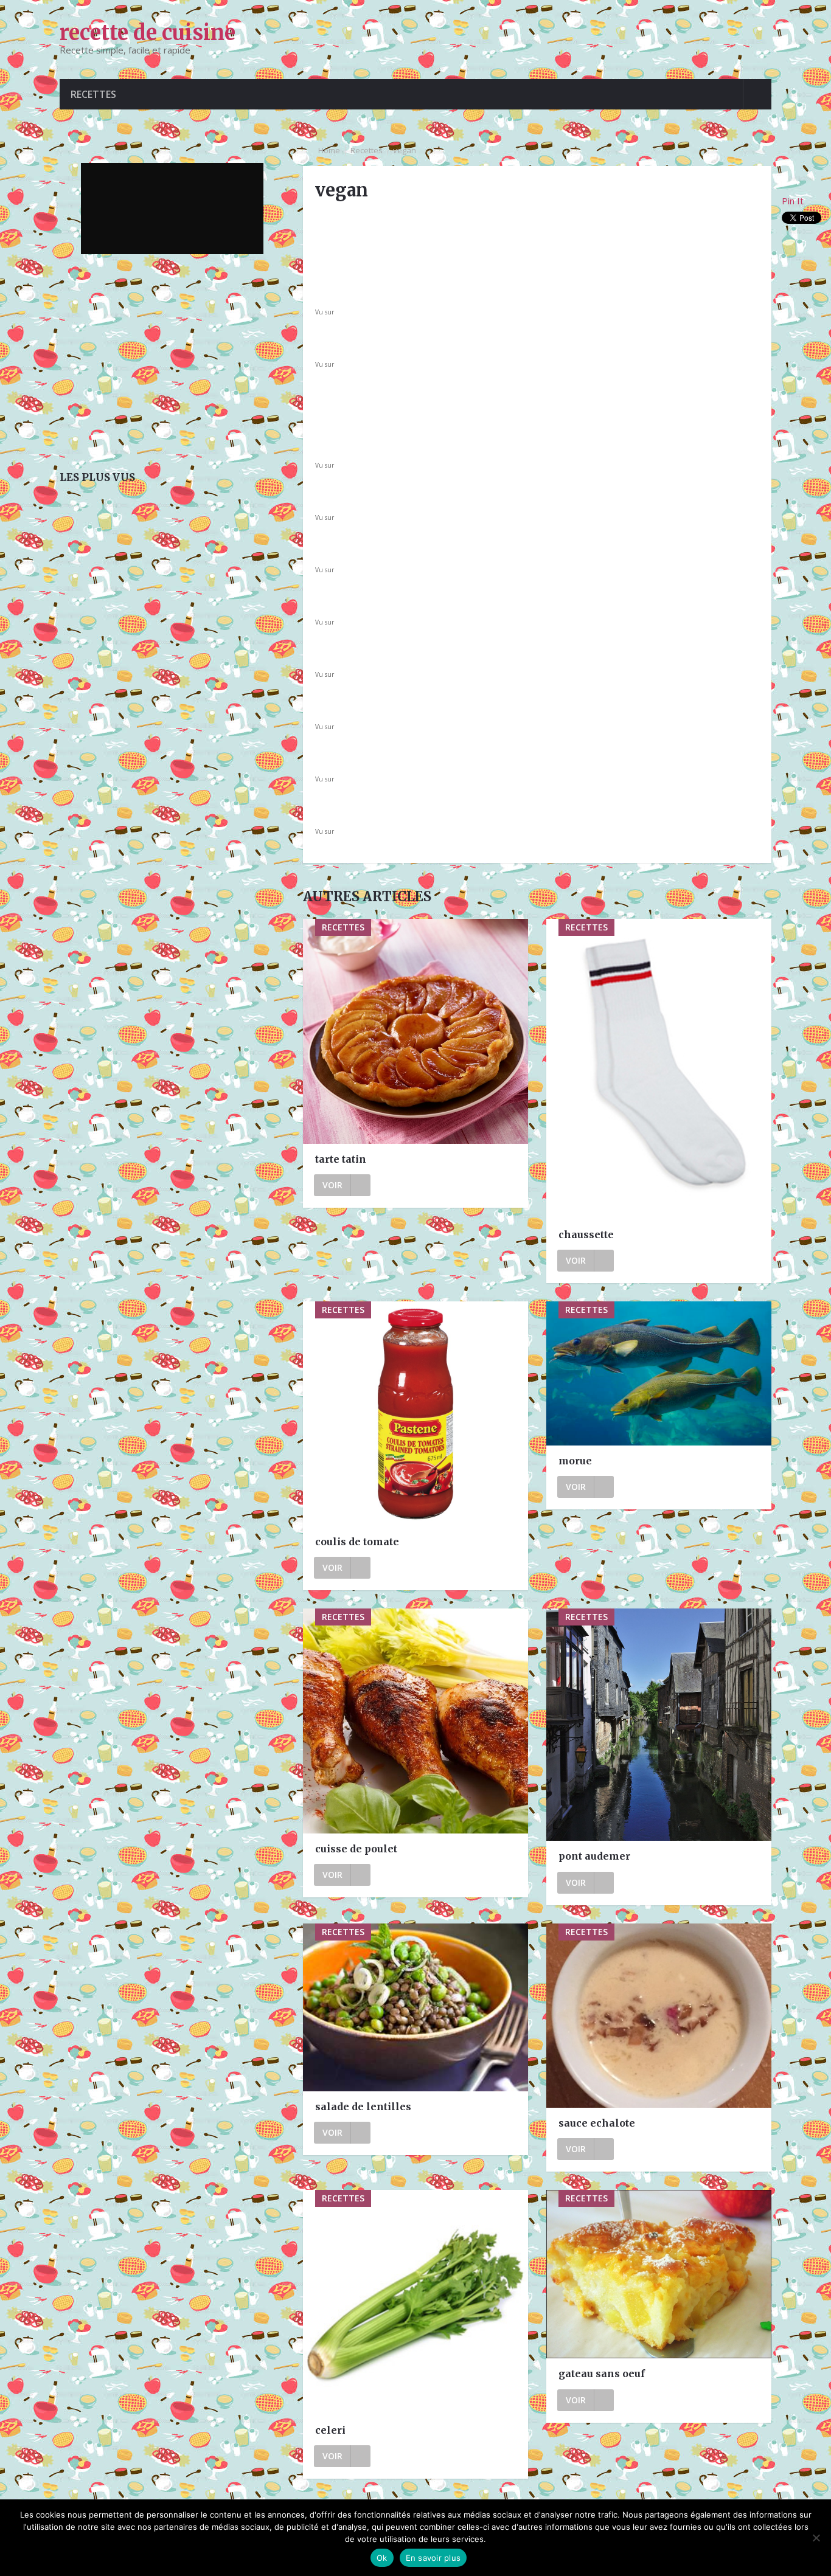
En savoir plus (433, 2558)
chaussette (586, 1234)
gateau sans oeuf (602, 2373)
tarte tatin (341, 1159)
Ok (382, 2558)
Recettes (93, 94)
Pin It (793, 201)
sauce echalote (597, 2123)
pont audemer (594, 1856)
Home (329, 150)
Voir (332, 1185)
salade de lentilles (363, 2107)
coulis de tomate (357, 1542)
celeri (330, 2430)
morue (575, 1461)
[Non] (816, 2538)
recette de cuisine (148, 33)
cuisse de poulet (356, 1849)
